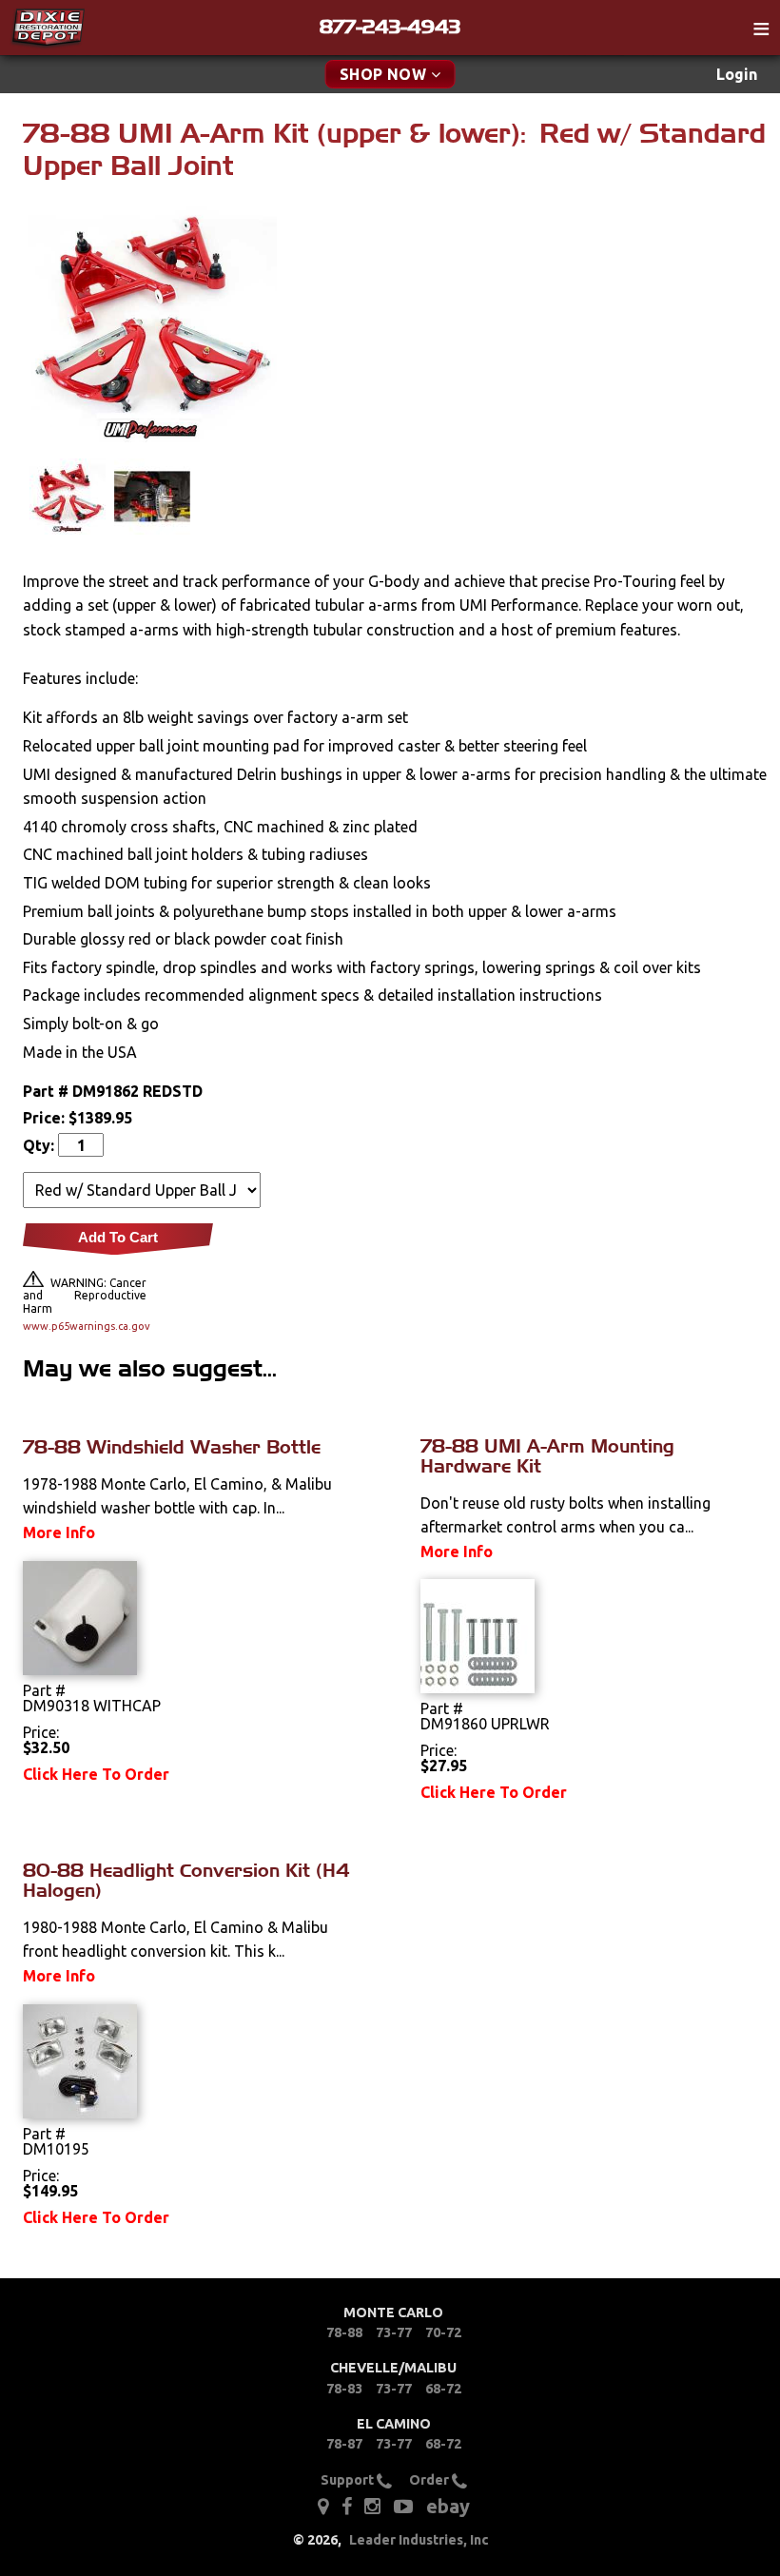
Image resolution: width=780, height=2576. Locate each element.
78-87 (344, 2444)
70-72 (443, 2332)
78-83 (344, 2389)
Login (737, 74)
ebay (448, 2506)
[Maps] (323, 2505)
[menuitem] (737, 75)
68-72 (443, 2389)
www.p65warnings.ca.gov (85, 1326)
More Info (59, 1532)
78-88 (344, 2332)
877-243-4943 (390, 27)
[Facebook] (348, 2505)
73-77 (394, 2332)
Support (349, 2480)
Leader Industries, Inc (419, 2540)
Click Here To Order (96, 1774)
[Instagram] (372, 2505)
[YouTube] (403, 2505)
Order (430, 2480)
